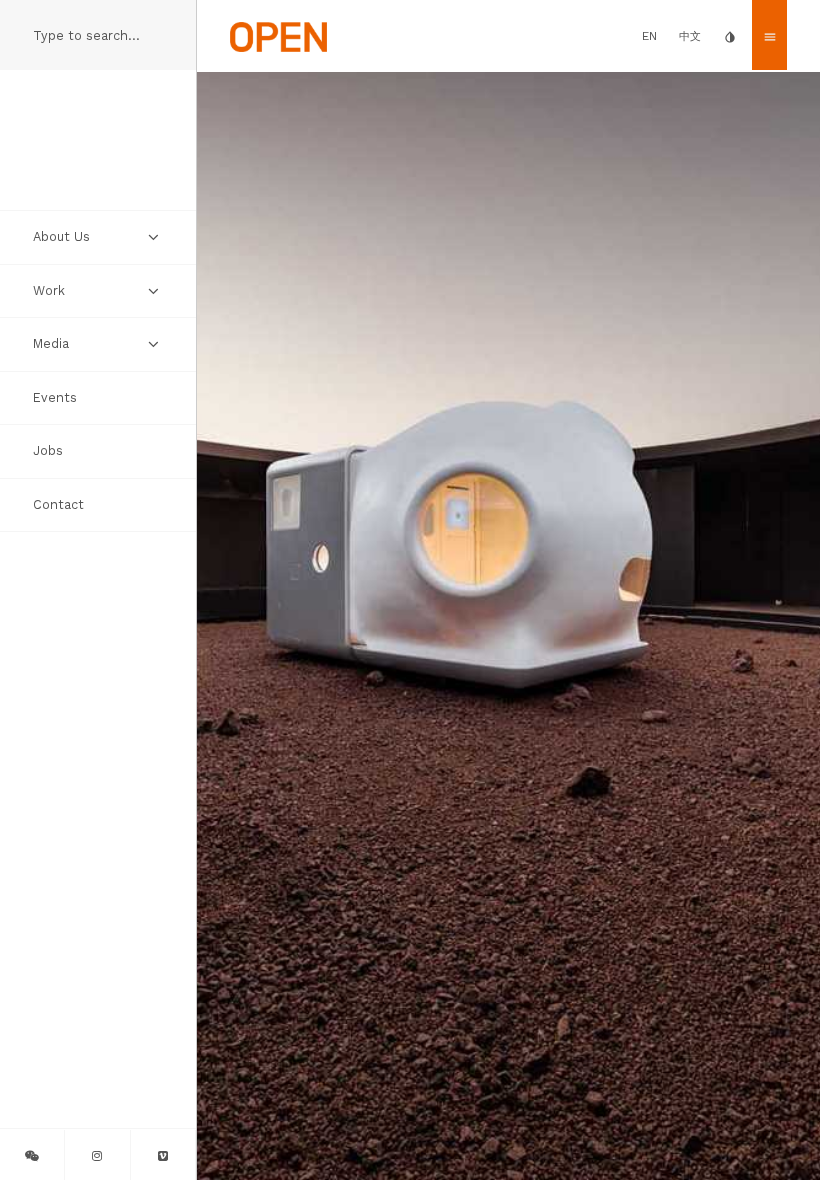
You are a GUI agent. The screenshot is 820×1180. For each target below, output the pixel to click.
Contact (58, 504)
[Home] (279, 35)
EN (649, 36)
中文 (690, 36)
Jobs (48, 450)
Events (55, 397)
